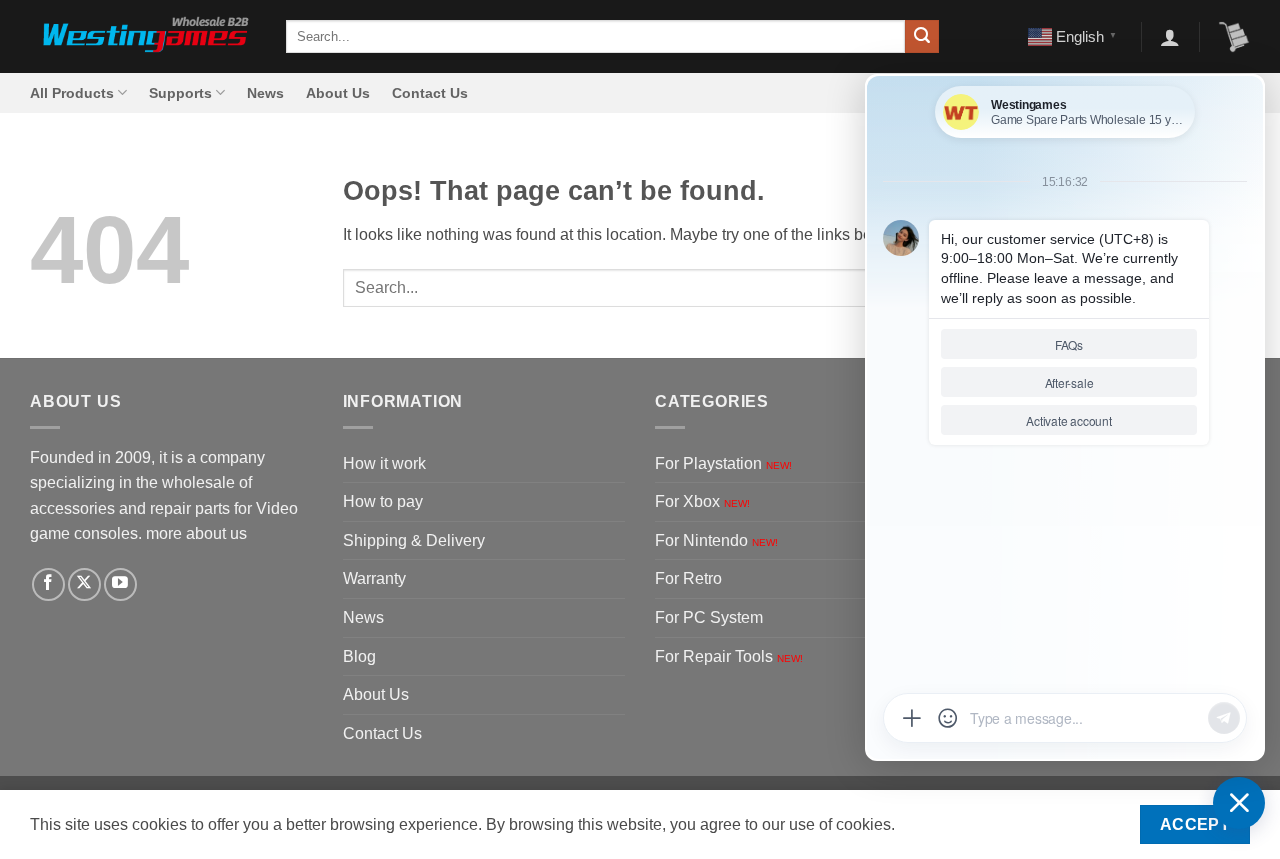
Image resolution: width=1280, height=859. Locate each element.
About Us (338, 93)
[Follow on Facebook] (48, 584)
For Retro (688, 578)
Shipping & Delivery (414, 540)
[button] (1170, 37)
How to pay (383, 501)
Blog (359, 656)
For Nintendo (716, 540)
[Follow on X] (84, 584)
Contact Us (430, 93)
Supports (180, 93)
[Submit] (922, 37)
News (265, 93)
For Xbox (702, 501)
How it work (384, 463)
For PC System (709, 617)
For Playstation (723, 463)
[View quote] (1234, 37)
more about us (196, 533)
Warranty (374, 578)
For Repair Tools (729, 656)
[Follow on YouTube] (120, 584)
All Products (72, 93)
